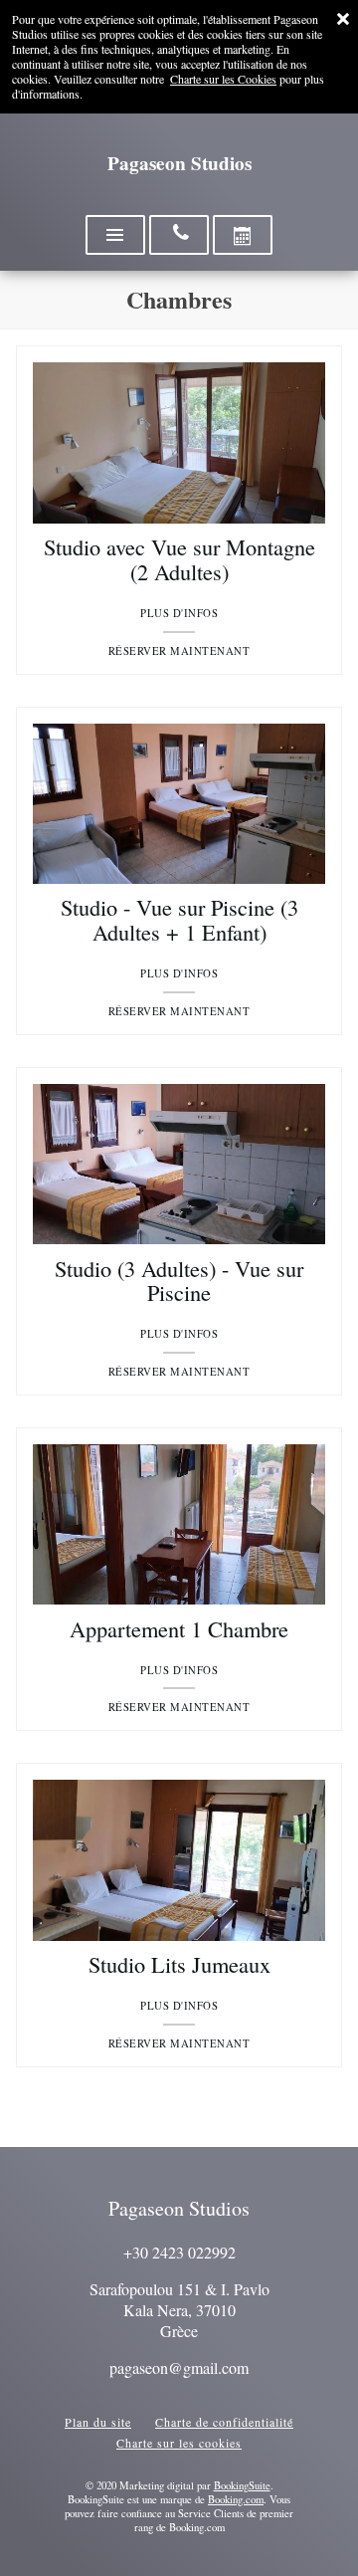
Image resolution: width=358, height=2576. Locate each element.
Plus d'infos (179, 613)
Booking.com (236, 2499)
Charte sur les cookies (179, 2443)
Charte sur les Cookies (223, 79)
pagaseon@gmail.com (179, 2367)
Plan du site (98, 2422)
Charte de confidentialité (224, 2422)
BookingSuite (242, 2485)
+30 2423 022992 (179, 2252)
